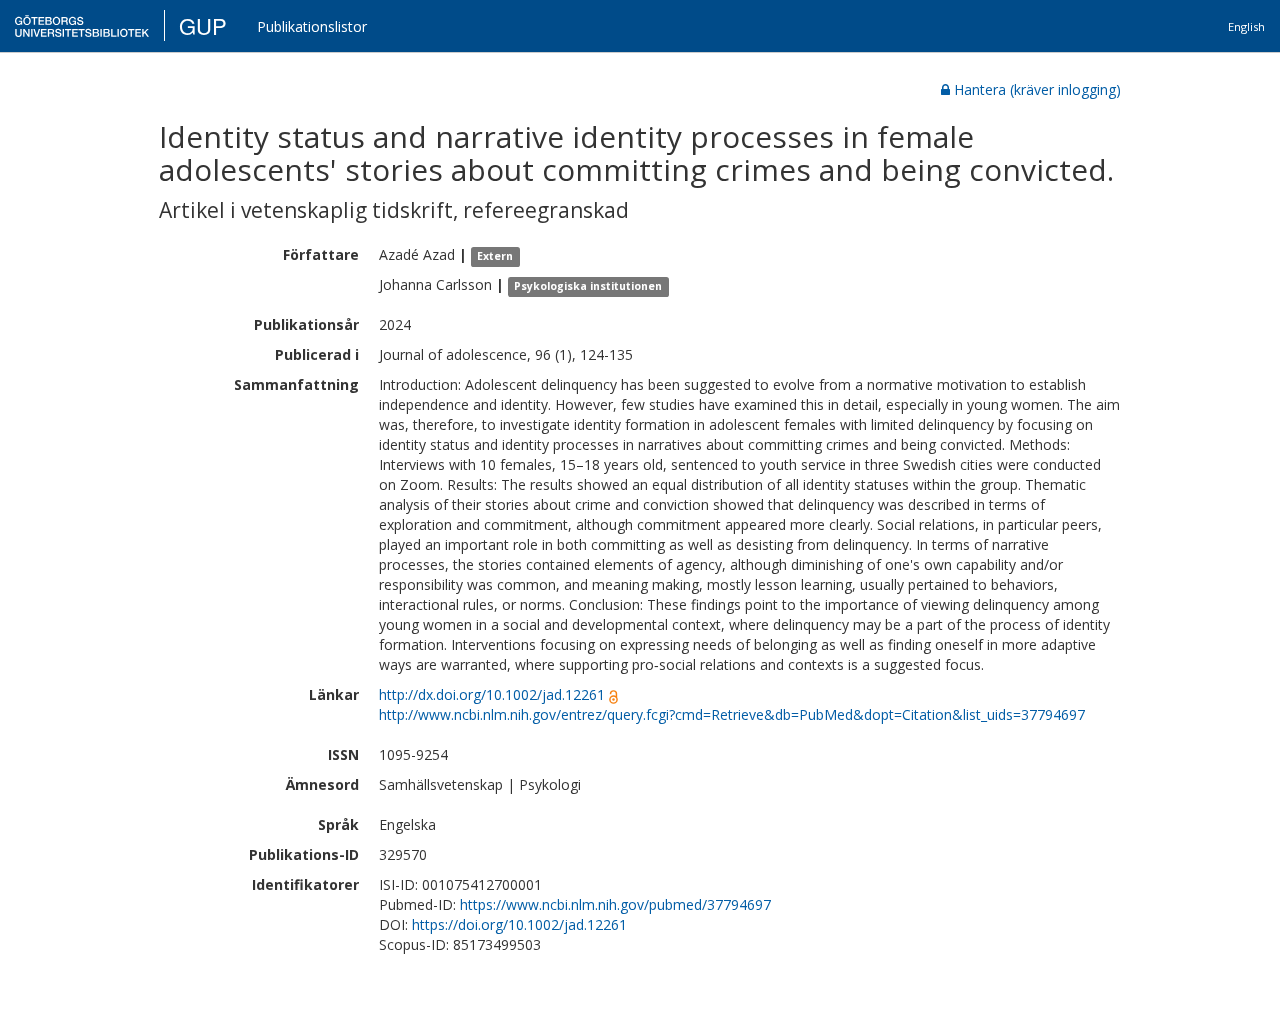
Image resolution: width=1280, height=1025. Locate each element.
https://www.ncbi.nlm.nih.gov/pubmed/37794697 (615, 904)
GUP (203, 25)
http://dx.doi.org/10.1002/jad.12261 (492, 694)
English (1246, 26)
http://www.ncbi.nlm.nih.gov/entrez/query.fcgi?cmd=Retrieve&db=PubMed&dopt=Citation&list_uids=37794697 (732, 714)
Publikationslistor (312, 26)
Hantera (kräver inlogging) (1037, 89)
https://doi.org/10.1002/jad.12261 (519, 924)
